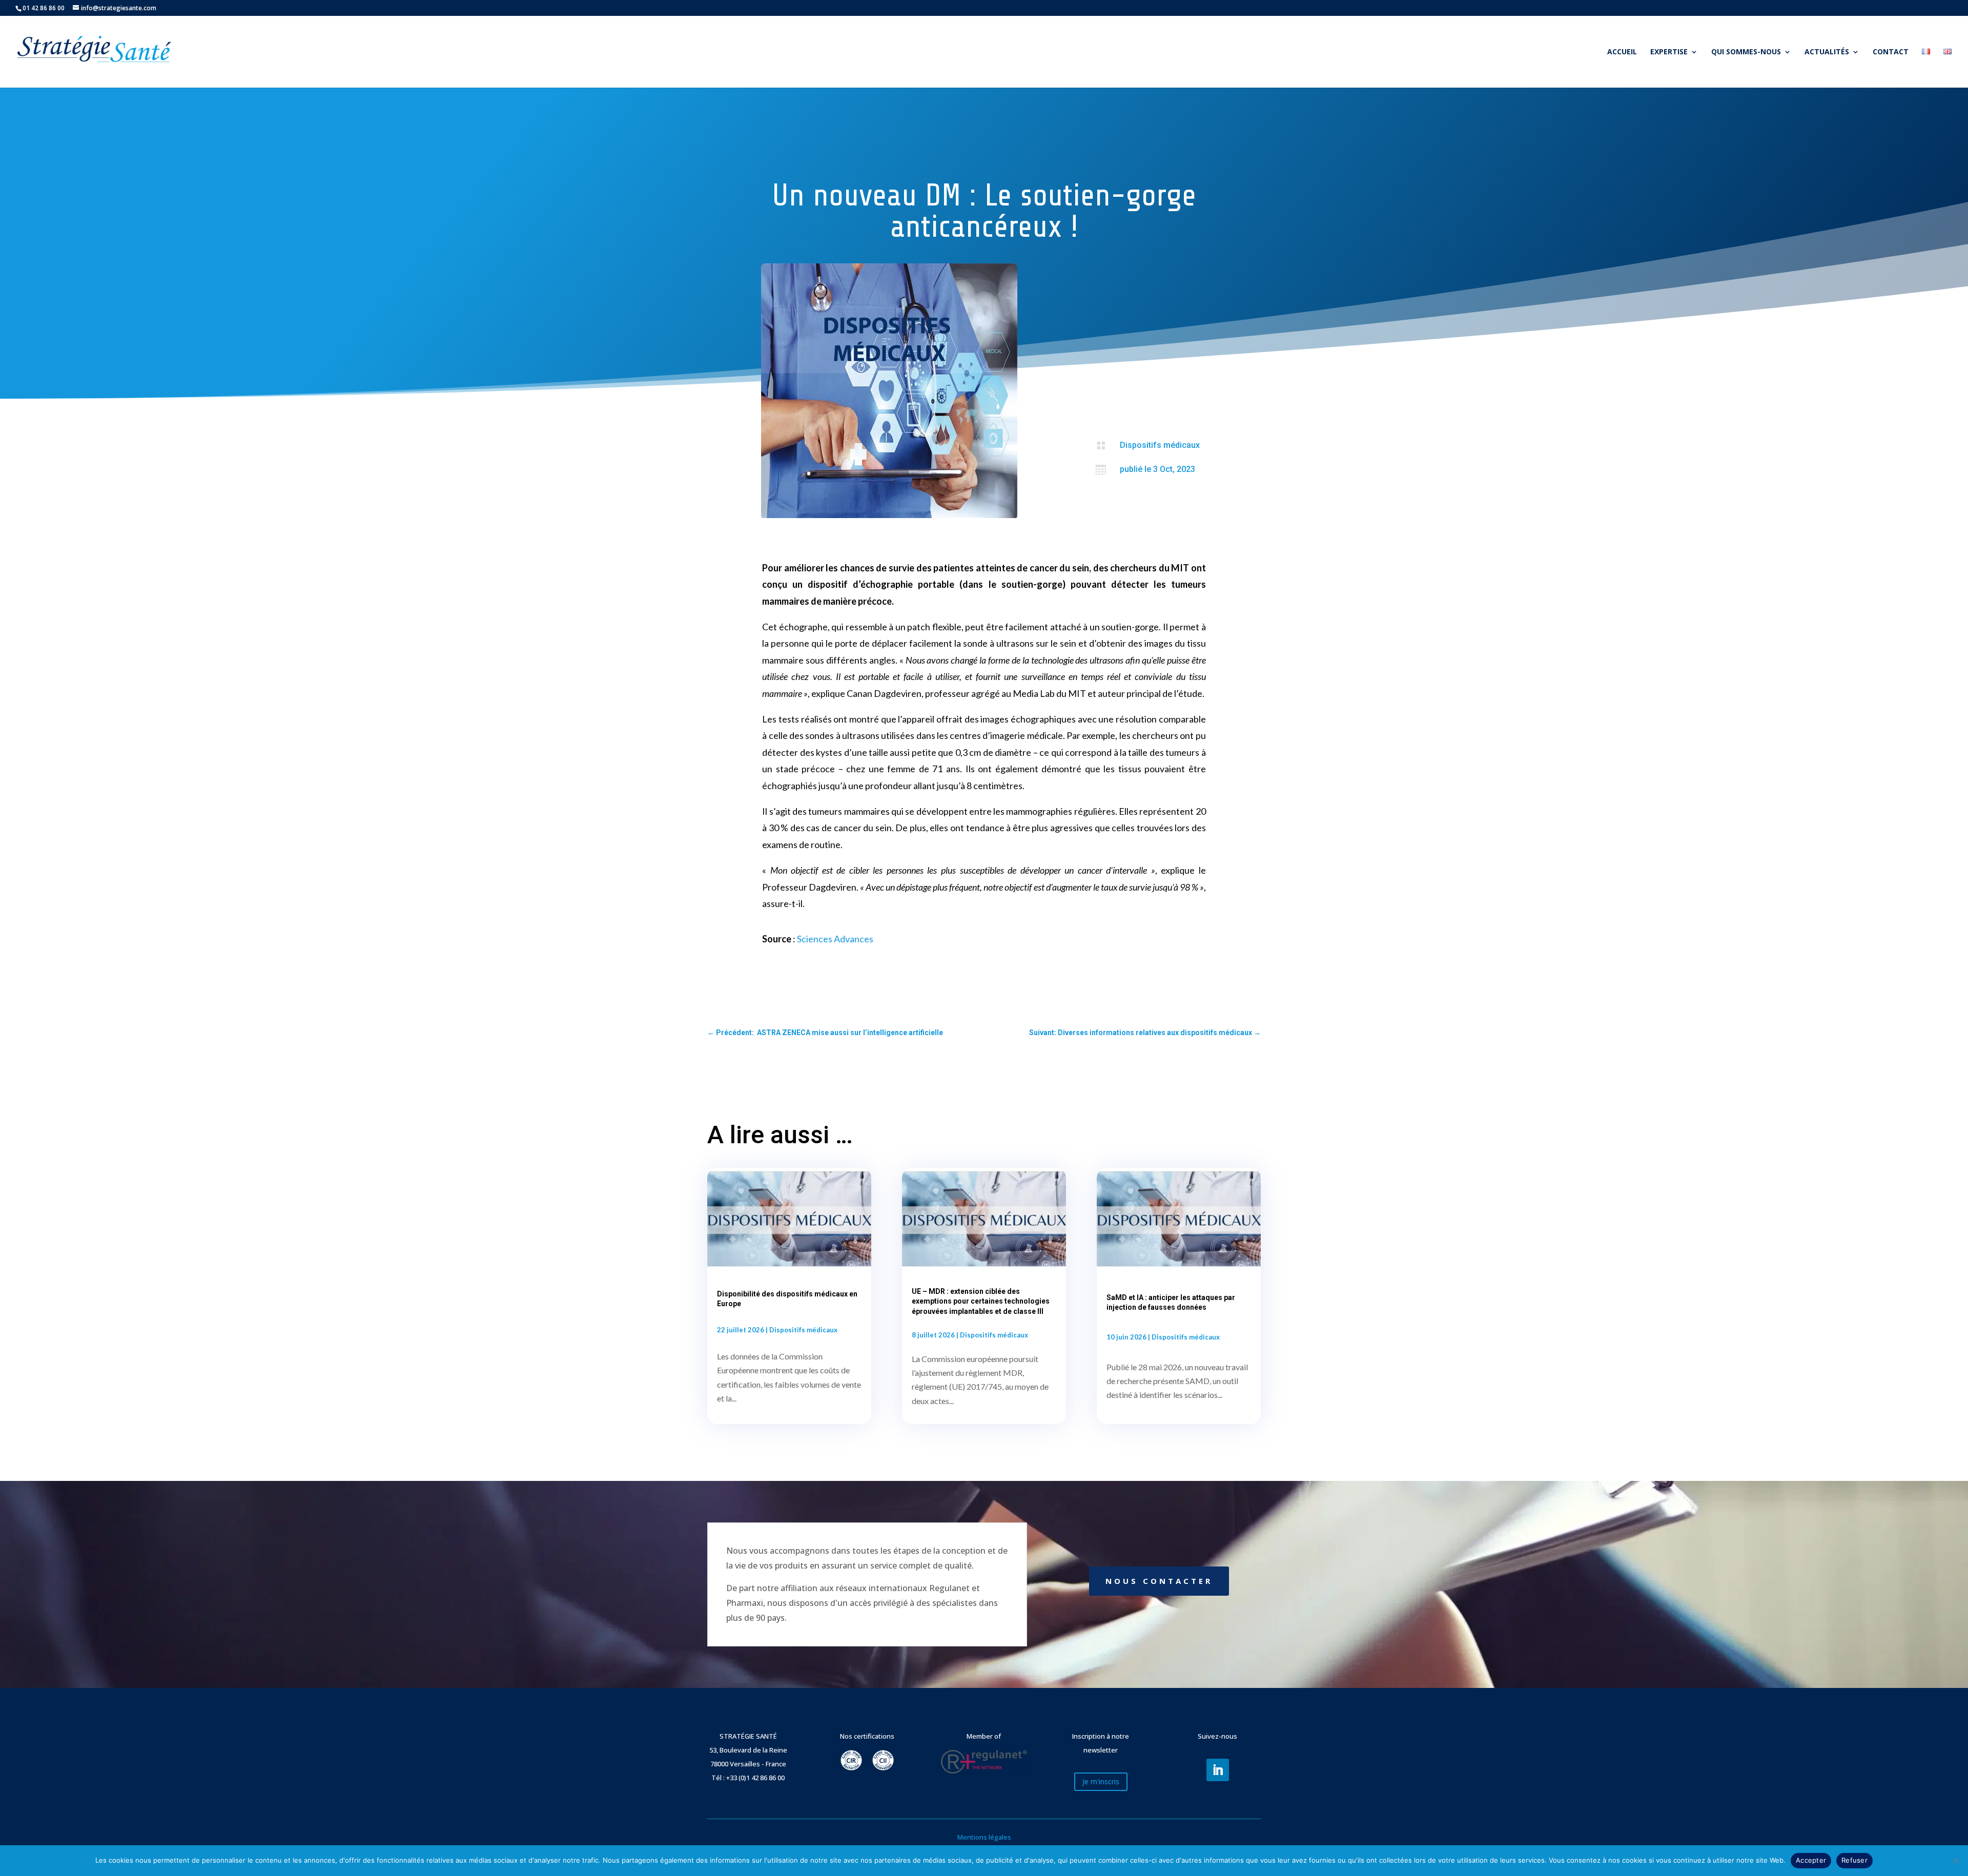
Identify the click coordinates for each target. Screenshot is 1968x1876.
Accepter (1811, 1860)
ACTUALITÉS (1827, 52)
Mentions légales (984, 1837)
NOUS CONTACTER (1159, 1581)
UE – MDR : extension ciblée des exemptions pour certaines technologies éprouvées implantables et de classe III (981, 1301)
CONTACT (1891, 52)
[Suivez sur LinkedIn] (1218, 1770)
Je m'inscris (1101, 1781)
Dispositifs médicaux (1160, 445)
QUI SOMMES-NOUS (1746, 52)
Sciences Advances (835, 939)
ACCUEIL (1622, 52)
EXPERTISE (1669, 52)
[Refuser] (1955, 1861)
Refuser (1854, 1860)
